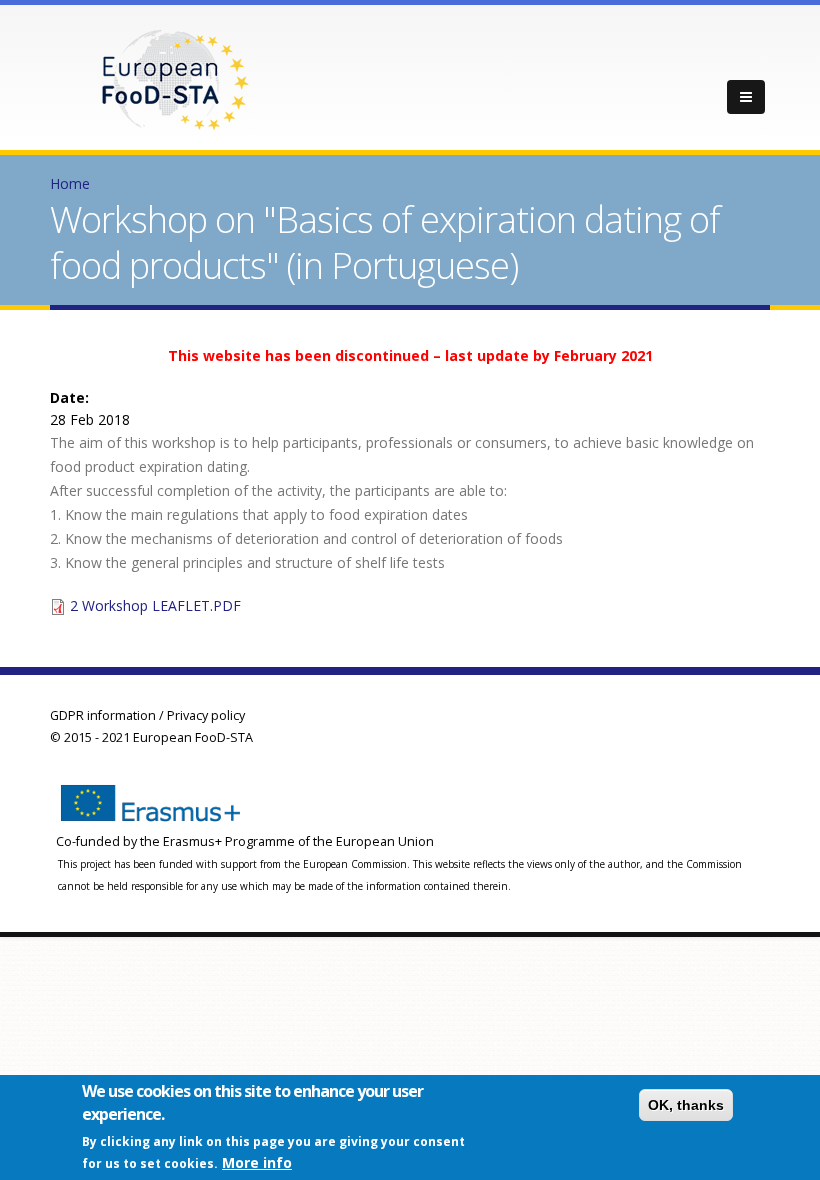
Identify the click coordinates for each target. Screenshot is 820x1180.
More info (257, 1162)
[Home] (175, 78)
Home (70, 183)
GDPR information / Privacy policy (147, 715)
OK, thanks (686, 1105)
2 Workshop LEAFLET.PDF (155, 605)
